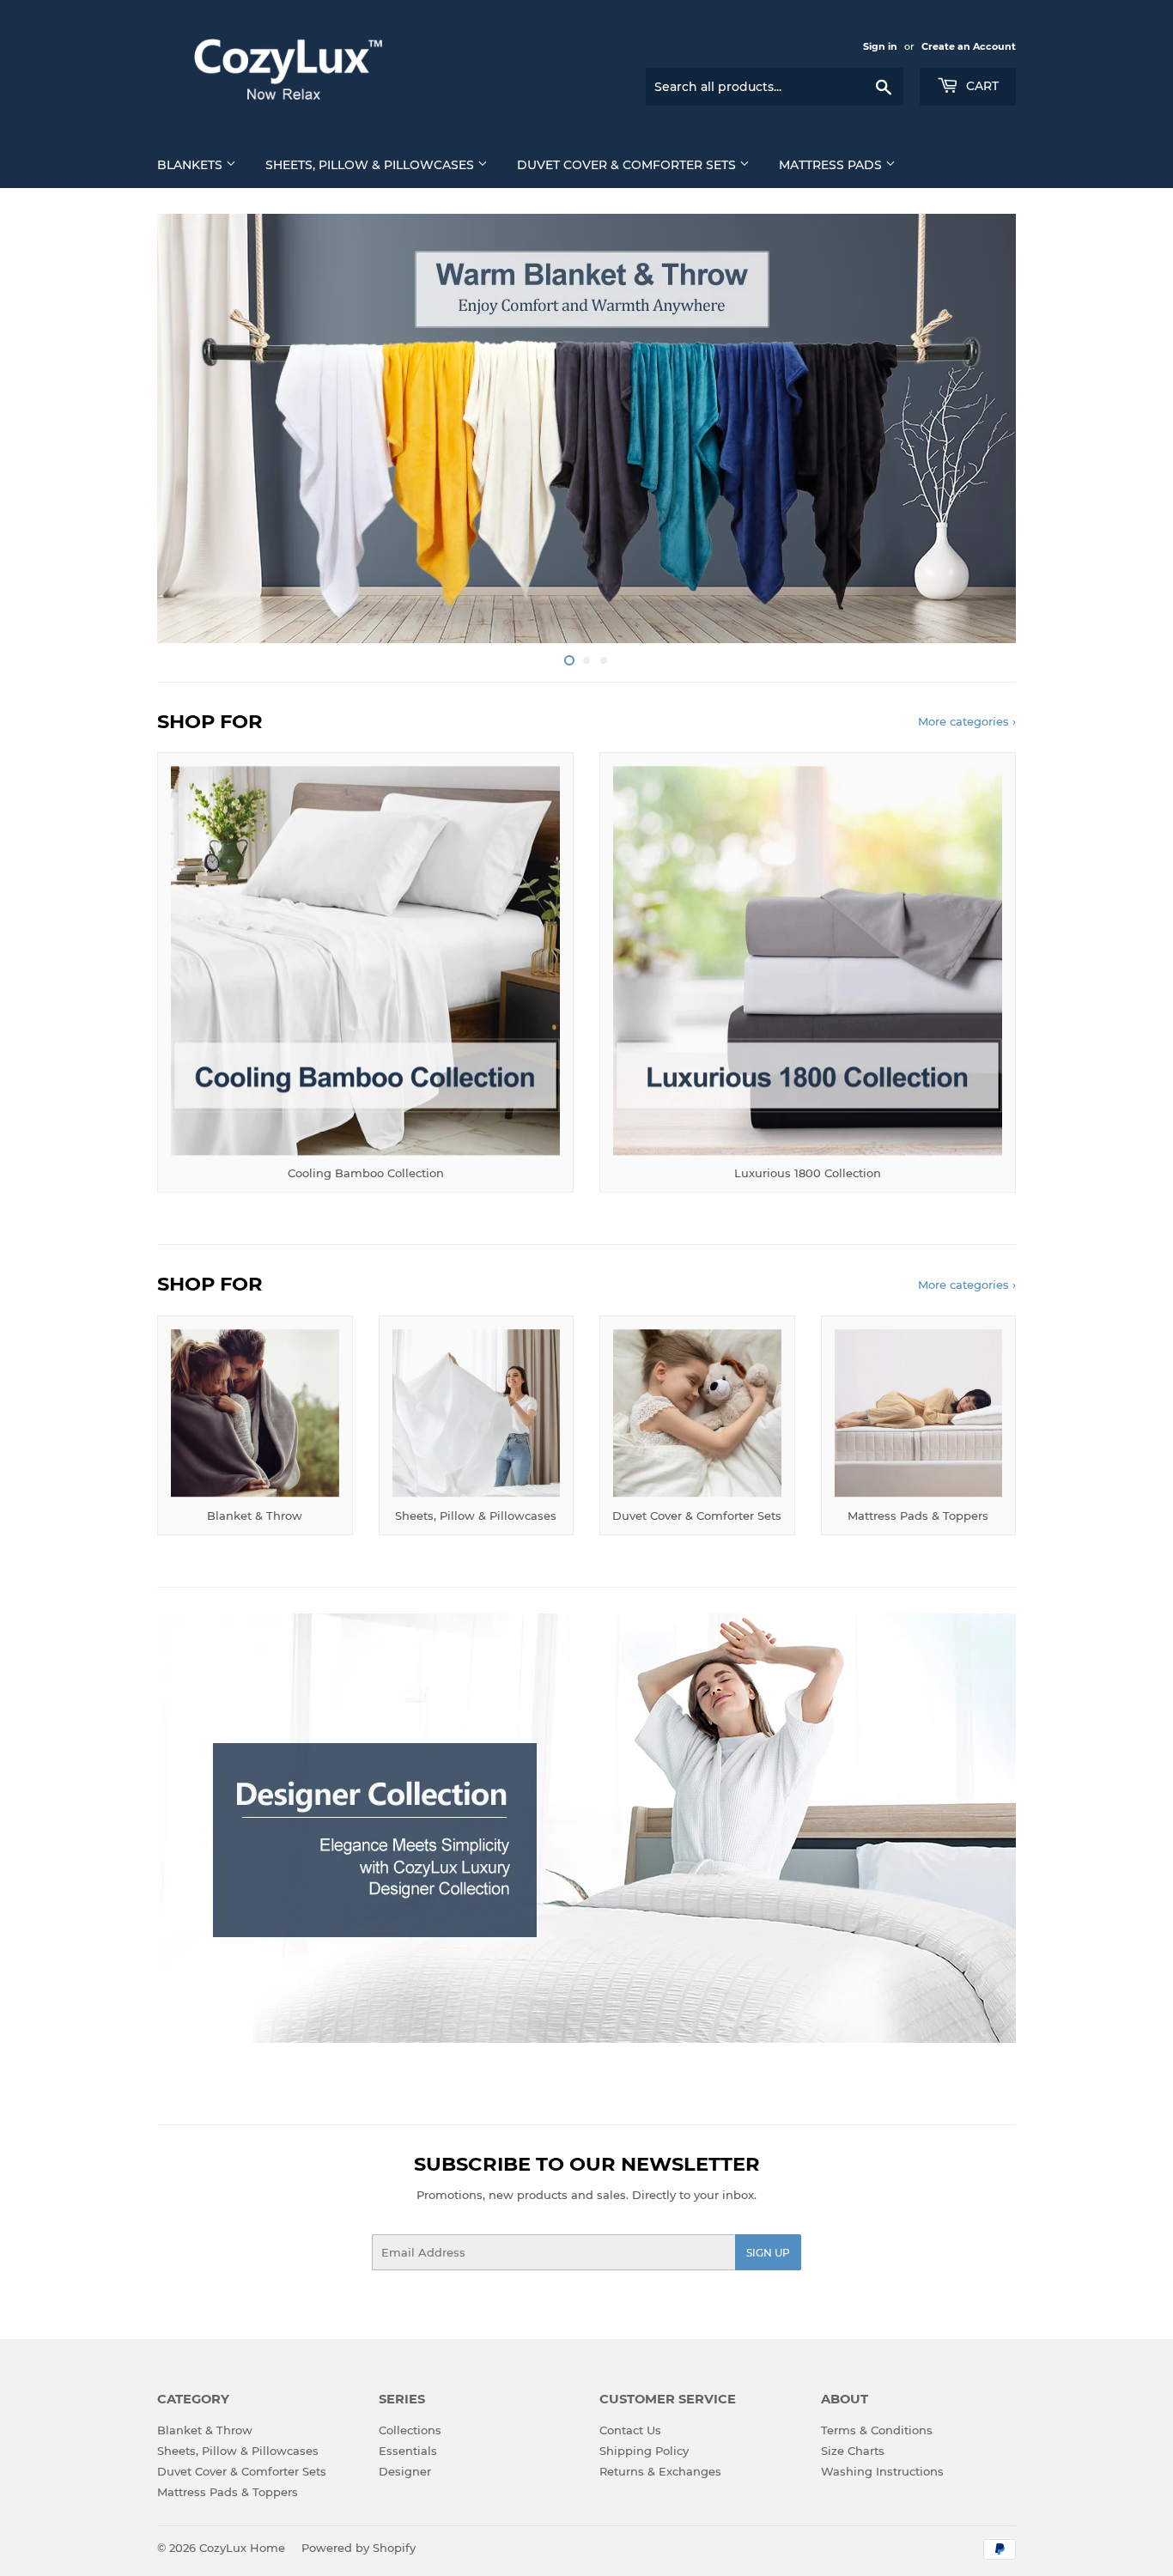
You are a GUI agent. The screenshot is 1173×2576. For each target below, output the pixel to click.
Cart (981, 86)
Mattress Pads (832, 165)
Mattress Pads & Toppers (228, 2492)
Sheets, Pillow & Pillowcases (371, 165)
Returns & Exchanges (660, 2471)
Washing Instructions (882, 2471)
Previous (194, 428)
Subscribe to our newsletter (587, 2164)
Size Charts (853, 2451)
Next (979, 428)
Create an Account (969, 46)
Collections (410, 2430)
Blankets (191, 165)
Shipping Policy (644, 2451)
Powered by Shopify (359, 2548)
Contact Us (630, 2430)
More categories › (967, 721)
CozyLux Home (242, 2548)
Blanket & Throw (205, 2430)
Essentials (408, 2451)
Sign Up (768, 2253)
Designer (405, 2471)
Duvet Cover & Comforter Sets (628, 165)
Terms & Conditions (877, 2430)
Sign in (880, 46)
